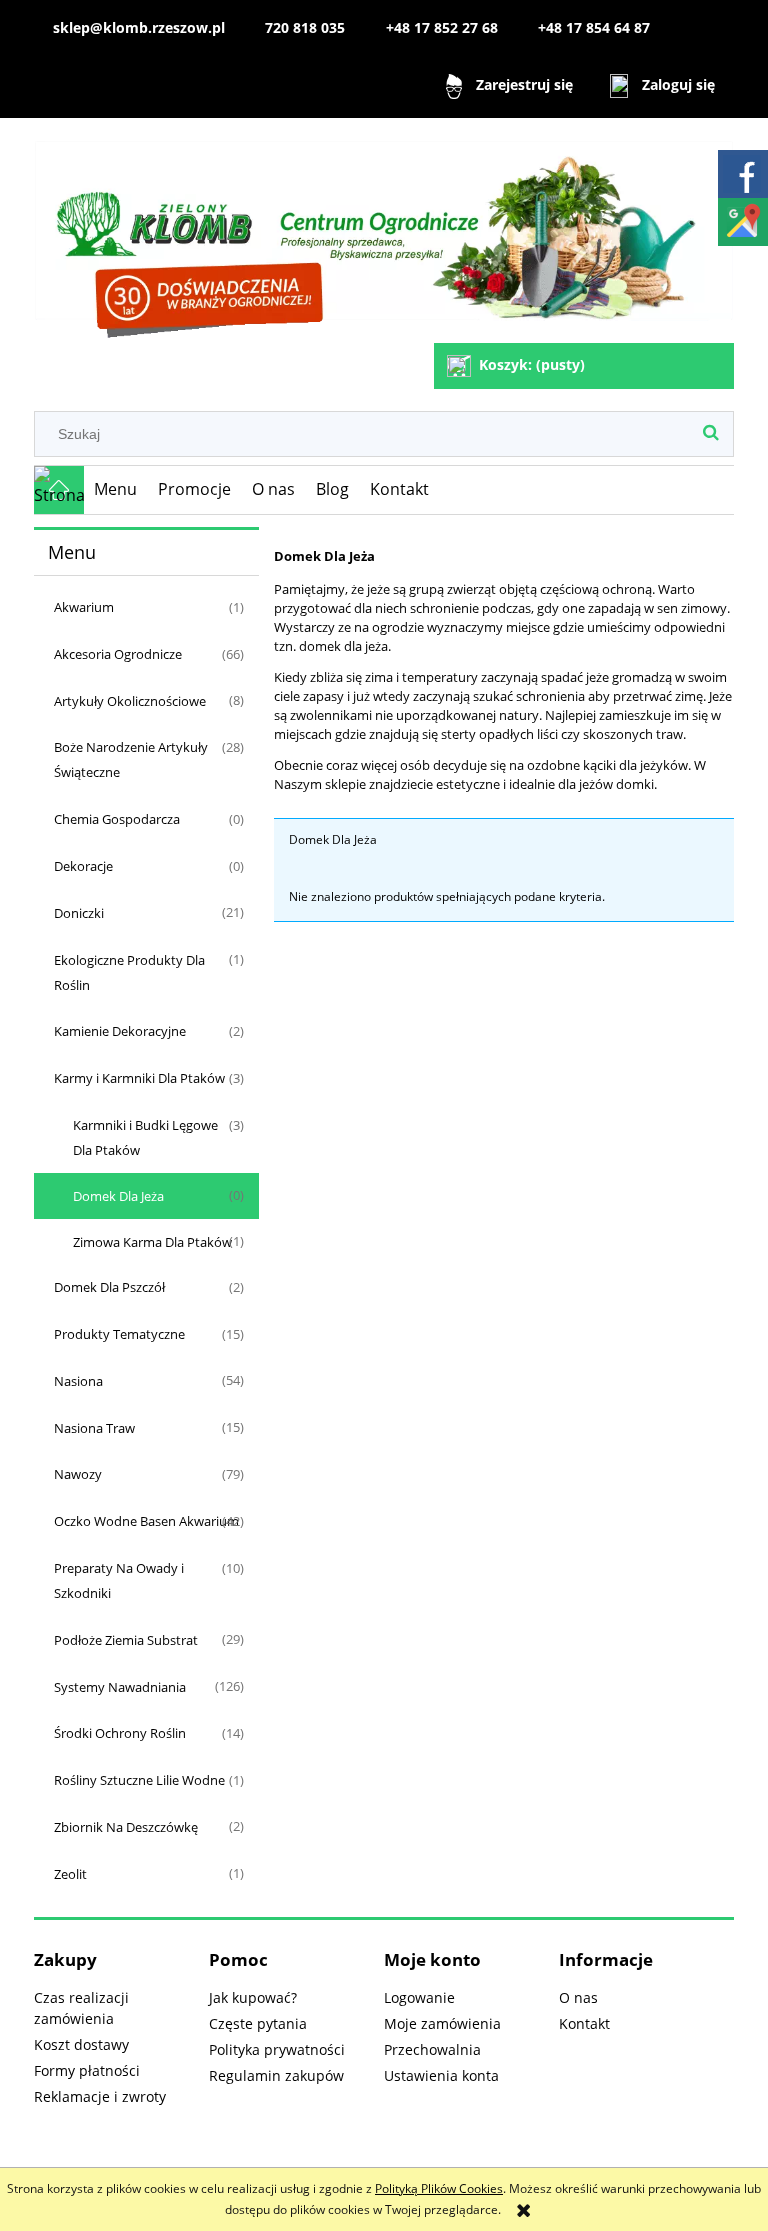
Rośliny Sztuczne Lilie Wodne (139, 1780)
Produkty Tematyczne (119, 1334)
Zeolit (70, 1874)
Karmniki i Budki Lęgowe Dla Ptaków (145, 1137)
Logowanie (419, 1997)
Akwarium (84, 607)
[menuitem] (116, 490)
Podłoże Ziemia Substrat (126, 1640)
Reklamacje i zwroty (100, 2096)
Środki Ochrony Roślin (120, 1733)
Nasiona (78, 1381)
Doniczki (79, 913)
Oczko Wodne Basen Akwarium (146, 1521)
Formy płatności (87, 2070)
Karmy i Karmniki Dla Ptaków (139, 1078)
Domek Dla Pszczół (109, 1287)
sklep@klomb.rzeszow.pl (139, 27)
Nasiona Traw (94, 1428)
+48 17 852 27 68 (442, 27)
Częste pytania (258, 2023)
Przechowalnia (432, 2049)
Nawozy (78, 1474)
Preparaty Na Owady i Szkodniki (119, 1580)
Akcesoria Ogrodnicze (118, 654)
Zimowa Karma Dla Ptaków (152, 1242)
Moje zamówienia (442, 2023)
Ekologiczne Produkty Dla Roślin (129, 972)
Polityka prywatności (277, 2049)
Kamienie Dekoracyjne (120, 1031)
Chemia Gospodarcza (117, 819)
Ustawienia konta (441, 2075)
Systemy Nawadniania (120, 1687)
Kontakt (584, 2023)
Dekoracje (83, 866)
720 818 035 (305, 27)
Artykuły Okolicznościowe (130, 701)
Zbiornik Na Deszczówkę (126, 1827)
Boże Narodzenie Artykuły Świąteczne (131, 759)
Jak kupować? (253, 1997)
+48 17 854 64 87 (594, 27)
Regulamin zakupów (276, 2075)
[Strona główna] (384, 232)
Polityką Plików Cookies (439, 2188)
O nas (578, 1997)
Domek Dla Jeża (118, 1196)
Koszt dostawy (81, 2044)
